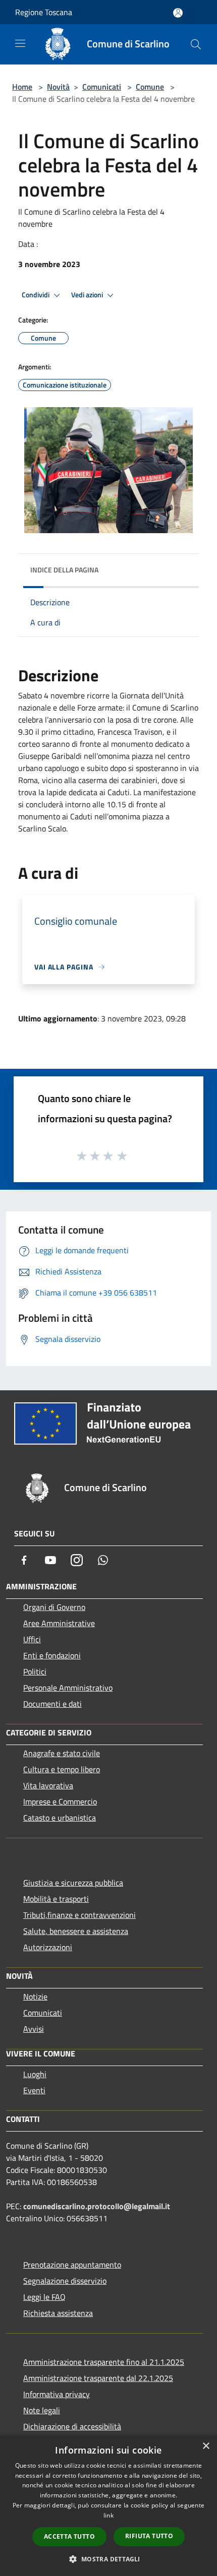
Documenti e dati (52, 1704)
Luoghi (35, 2074)
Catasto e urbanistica (60, 1818)
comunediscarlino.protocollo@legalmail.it (97, 2206)
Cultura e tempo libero (62, 1769)
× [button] (206, 2446)
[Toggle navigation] (20, 43)
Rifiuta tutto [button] (149, 2536)
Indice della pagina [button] (64, 570)
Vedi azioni (88, 295)
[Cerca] (196, 44)
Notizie (35, 1997)
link (108, 2515)
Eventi (34, 2090)
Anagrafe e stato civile (62, 1753)
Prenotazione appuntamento (72, 2265)
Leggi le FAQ (44, 2297)
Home (22, 87)
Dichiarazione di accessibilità (72, 2426)
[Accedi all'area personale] (178, 13)
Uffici (32, 1639)
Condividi (36, 295)
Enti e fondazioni (52, 1655)
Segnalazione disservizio (65, 2281)
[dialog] (108, 2506)
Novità (58, 87)
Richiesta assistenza (58, 2313)
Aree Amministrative (59, 1623)
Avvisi (34, 2029)
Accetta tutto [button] (69, 2536)
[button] (108, 2559)
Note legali (42, 2410)
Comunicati (102, 87)
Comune (150, 87)
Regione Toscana (44, 12)
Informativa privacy (57, 2394)
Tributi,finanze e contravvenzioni (79, 1915)
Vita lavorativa (48, 1785)
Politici (35, 1671)
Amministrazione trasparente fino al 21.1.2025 (104, 2362)
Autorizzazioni (48, 1947)
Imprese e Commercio (60, 1801)
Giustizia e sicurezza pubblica (73, 1883)
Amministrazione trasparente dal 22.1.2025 (98, 2378)
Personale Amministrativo (68, 1688)
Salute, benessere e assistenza (76, 1931)
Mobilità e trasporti (56, 1899)
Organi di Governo (54, 1607)
